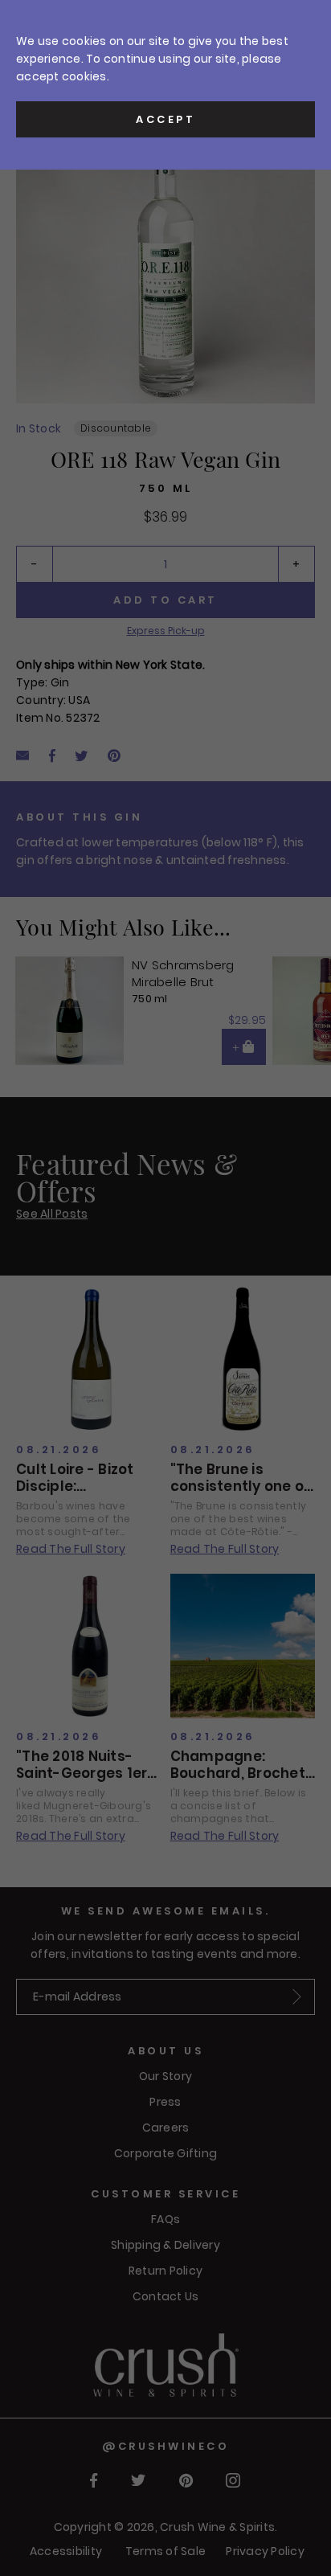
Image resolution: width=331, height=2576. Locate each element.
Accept (165, 119)
